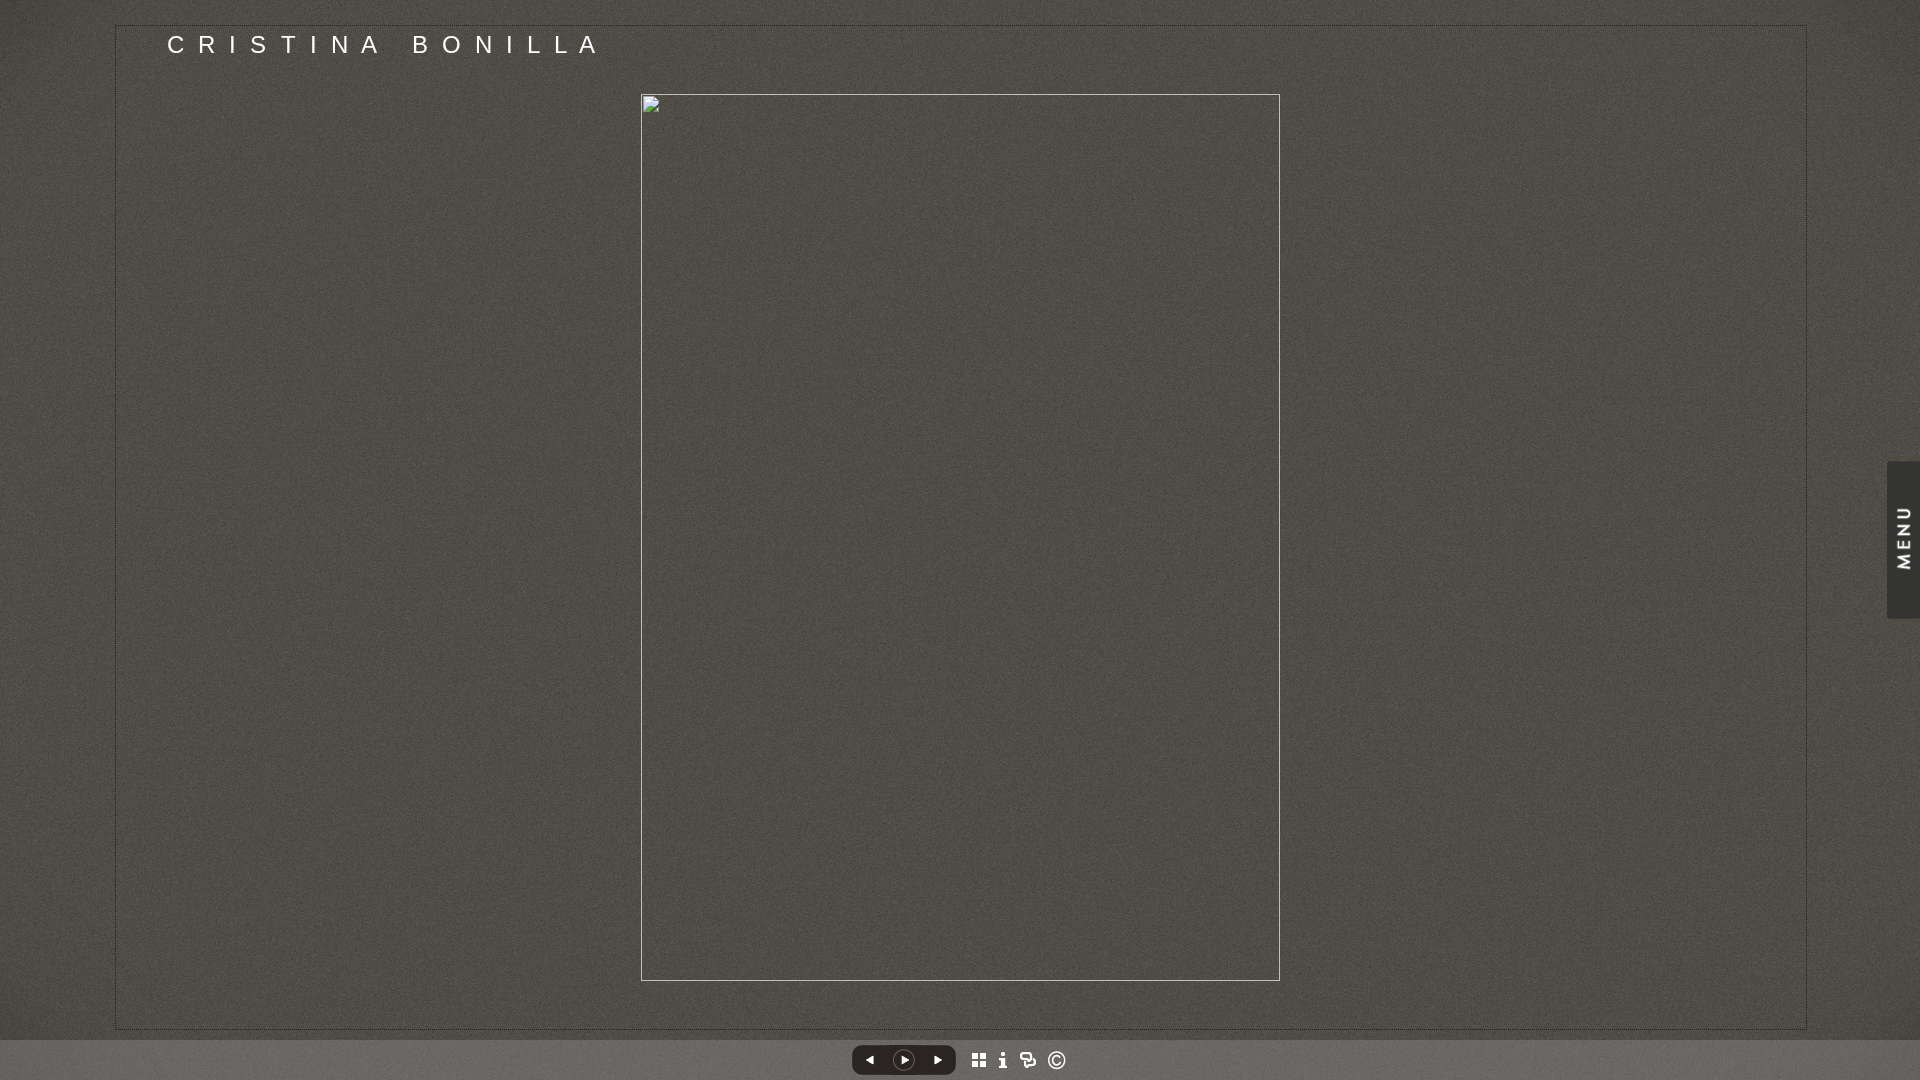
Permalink (1003, 1014)
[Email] (938, 1021)
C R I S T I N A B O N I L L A (383, 44)
